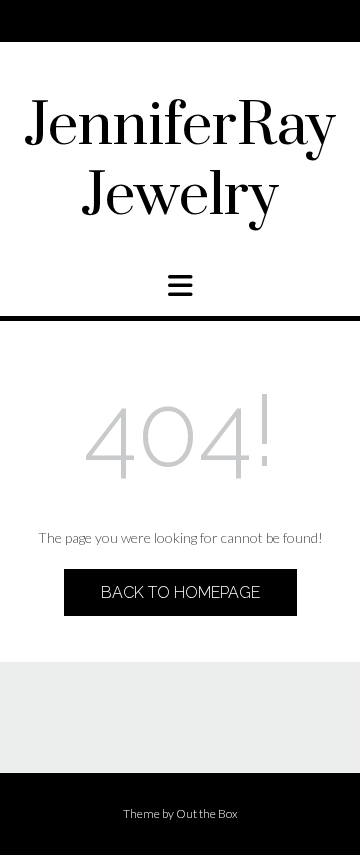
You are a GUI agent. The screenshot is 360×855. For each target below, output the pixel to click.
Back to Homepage (180, 592)
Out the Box (207, 813)
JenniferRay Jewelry (180, 162)
